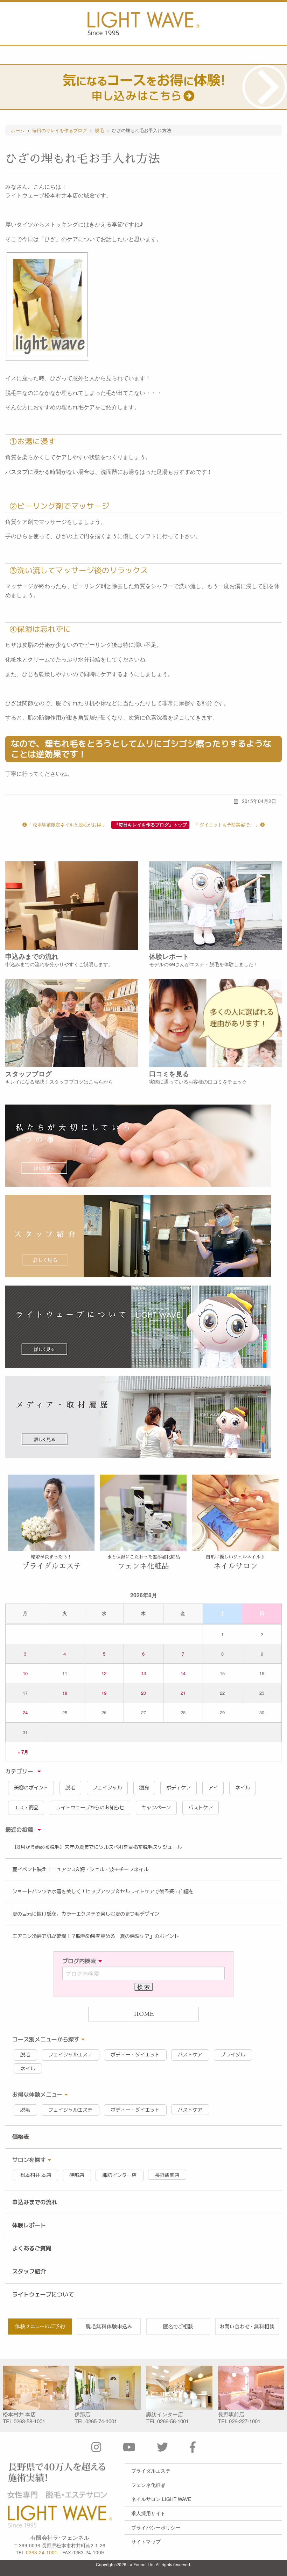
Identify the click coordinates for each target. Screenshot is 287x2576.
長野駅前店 (167, 2175)
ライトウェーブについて (43, 2294)
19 (104, 1693)
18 (65, 1693)
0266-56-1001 (173, 2421)
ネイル (243, 1788)
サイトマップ (146, 2541)
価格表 (21, 2137)
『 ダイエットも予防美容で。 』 (227, 824)
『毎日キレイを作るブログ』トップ (150, 825)
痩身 (144, 1788)
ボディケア (178, 1788)
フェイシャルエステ (70, 2055)
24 (25, 1712)
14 (183, 1673)
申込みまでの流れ (35, 2202)
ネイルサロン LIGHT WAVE (161, 2499)
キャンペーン (156, 1808)
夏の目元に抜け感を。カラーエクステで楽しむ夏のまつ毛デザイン (86, 1914)
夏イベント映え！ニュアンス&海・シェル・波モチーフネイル (80, 1869)
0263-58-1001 (29, 2421)
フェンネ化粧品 (148, 2485)
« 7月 (23, 1752)
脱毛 (70, 1788)
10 (25, 1673)
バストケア (201, 1808)
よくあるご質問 (32, 2248)
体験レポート (29, 2225)
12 (104, 1673)
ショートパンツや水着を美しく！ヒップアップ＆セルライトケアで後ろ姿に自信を (103, 1891)
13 (143, 1673)
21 (183, 1693)
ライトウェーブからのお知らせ (90, 1808)
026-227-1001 (245, 2421)
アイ (213, 1788)
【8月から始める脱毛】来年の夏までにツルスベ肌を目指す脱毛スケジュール (97, 1847)
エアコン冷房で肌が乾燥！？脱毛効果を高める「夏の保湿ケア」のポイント (96, 1936)
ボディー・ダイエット (135, 2055)
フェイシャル (107, 1788)
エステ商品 (26, 1808)
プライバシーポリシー (156, 2527)
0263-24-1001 (42, 2552)
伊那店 (77, 2175)
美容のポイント (31, 1788)
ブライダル (233, 2055)
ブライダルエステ (151, 2470)
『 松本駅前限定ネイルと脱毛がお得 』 (67, 824)
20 (143, 1693)
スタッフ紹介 (29, 2271)
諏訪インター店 (119, 2175)
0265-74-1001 (101, 2421)
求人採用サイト (148, 2513)
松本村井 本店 (36, 2175)
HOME (144, 2014)
